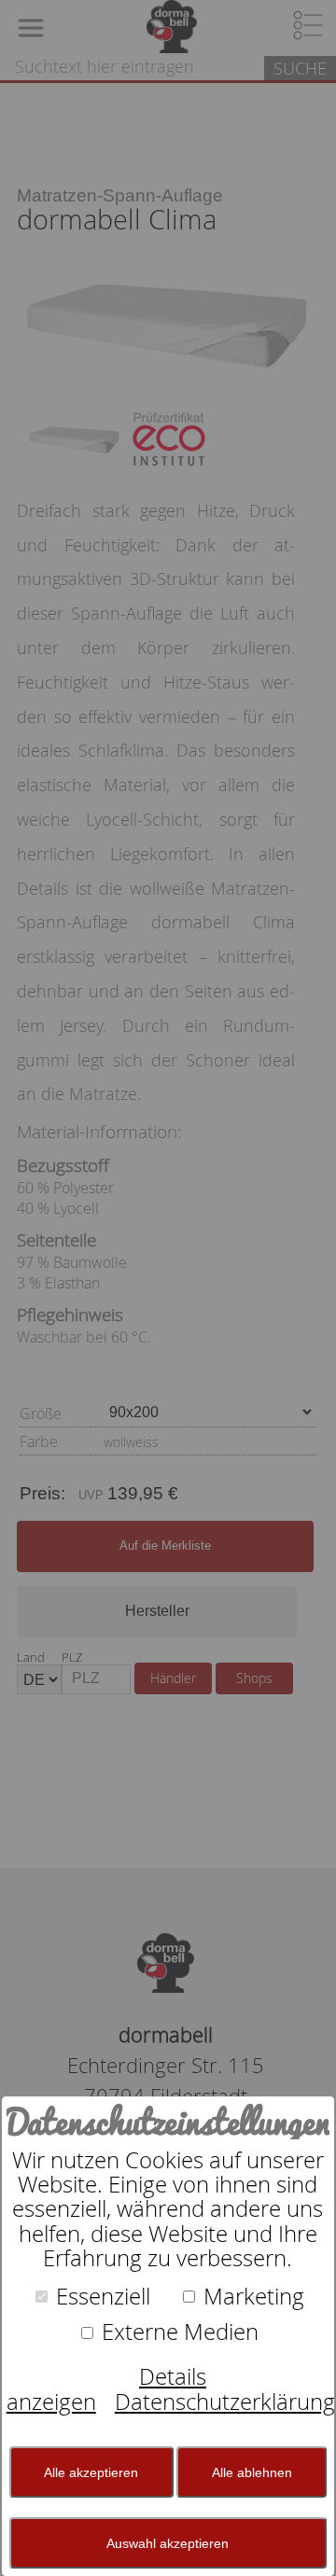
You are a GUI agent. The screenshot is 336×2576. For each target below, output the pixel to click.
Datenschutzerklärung (225, 2402)
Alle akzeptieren (91, 2472)
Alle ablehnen (252, 2472)
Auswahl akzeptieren (168, 2543)
